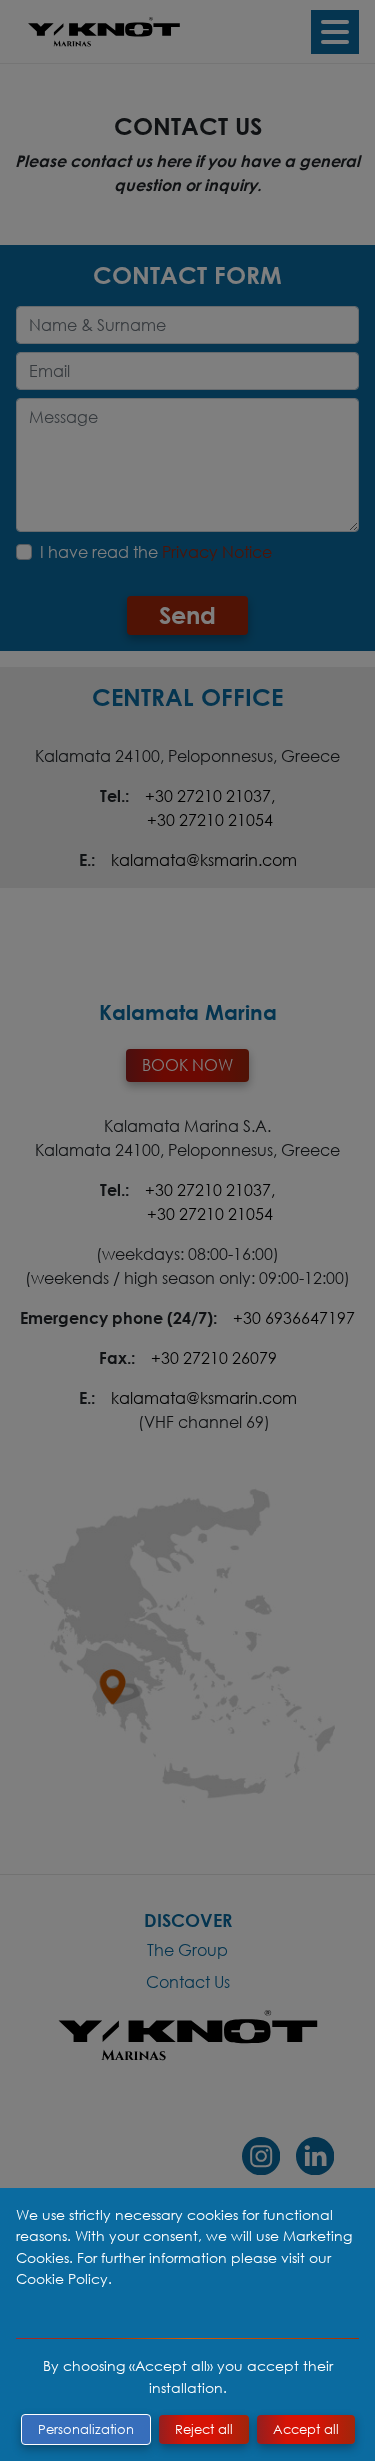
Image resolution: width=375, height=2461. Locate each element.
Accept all (306, 2429)
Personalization (86, 2429)
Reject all (204, 2429)
